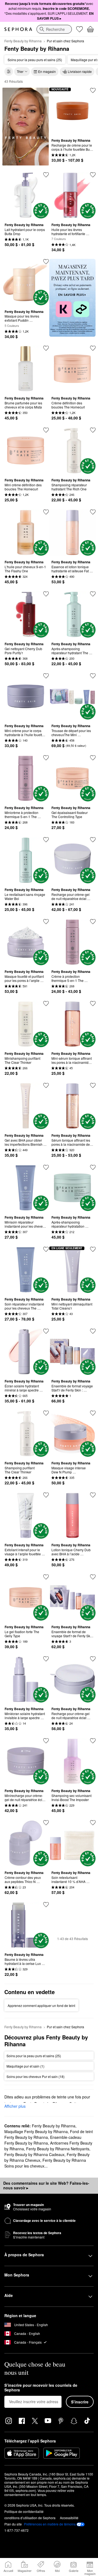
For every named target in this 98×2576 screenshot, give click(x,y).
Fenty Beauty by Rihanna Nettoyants (58, 2149)
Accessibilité (69, 2518)
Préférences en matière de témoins (50, 2524)
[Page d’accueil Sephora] (18, 29)
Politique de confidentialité (24, 2511)
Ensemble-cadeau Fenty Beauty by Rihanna (43, 2140)
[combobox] (54, 29)
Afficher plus (15, 2106)
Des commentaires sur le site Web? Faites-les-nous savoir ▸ (46, 2186)
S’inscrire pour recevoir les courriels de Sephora (41, 2388)
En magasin (47, 71)
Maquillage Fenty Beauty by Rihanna (36, 2131)
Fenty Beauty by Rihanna (23, 41)
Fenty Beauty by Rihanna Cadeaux (34, 2154)
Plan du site (13, 2524)
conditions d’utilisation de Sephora (30, 2518)
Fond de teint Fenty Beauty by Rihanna (49, 2134)
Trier (20, 71)
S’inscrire (80, 2402)
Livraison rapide (80, 71)
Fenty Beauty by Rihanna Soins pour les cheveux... (45, 2163)
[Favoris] (79, 29)
